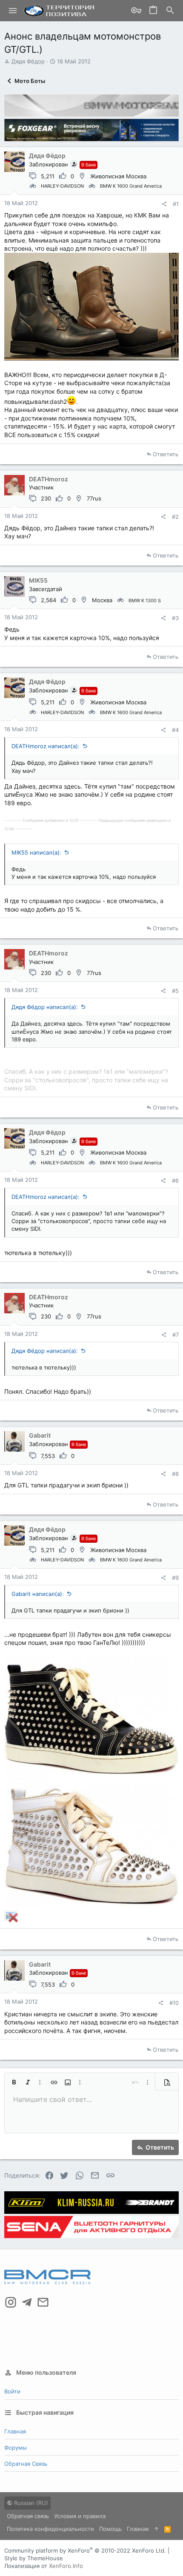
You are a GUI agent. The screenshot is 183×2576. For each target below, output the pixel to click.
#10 (174, 2003)
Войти (12, 2391)
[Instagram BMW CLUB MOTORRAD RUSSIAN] (11, 2302)
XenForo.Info (66, 2566)
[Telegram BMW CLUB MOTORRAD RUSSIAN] (27, 2302)
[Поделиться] (164, 204)
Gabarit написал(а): (38, 1594)
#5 (175, 991)
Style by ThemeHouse (34, 2558)
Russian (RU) (30, 2503)
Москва (102, 600)
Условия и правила (80, 2516)
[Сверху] (156, 2529)
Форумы (16, 2447)
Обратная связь (26, 2464)
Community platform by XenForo (85, 2550)
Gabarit (40, 1435)
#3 (175, 618)
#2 (175, 517)
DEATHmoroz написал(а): (46, 746)
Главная (15, 2431)
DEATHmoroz (49, 479)
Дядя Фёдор (28, 61)
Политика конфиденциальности (50, 2529)
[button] (13, 11)
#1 (176, 204)
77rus (94, 498)
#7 (176, 1335)
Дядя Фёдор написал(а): (45, 1007)
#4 (175, 730)
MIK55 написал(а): (36, 852)
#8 (175, 1474)
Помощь (110, 2529)
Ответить (166, 454)
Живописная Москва (118, 176)
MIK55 (38, 580)
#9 (175, 1578)
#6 (175, 1181)
